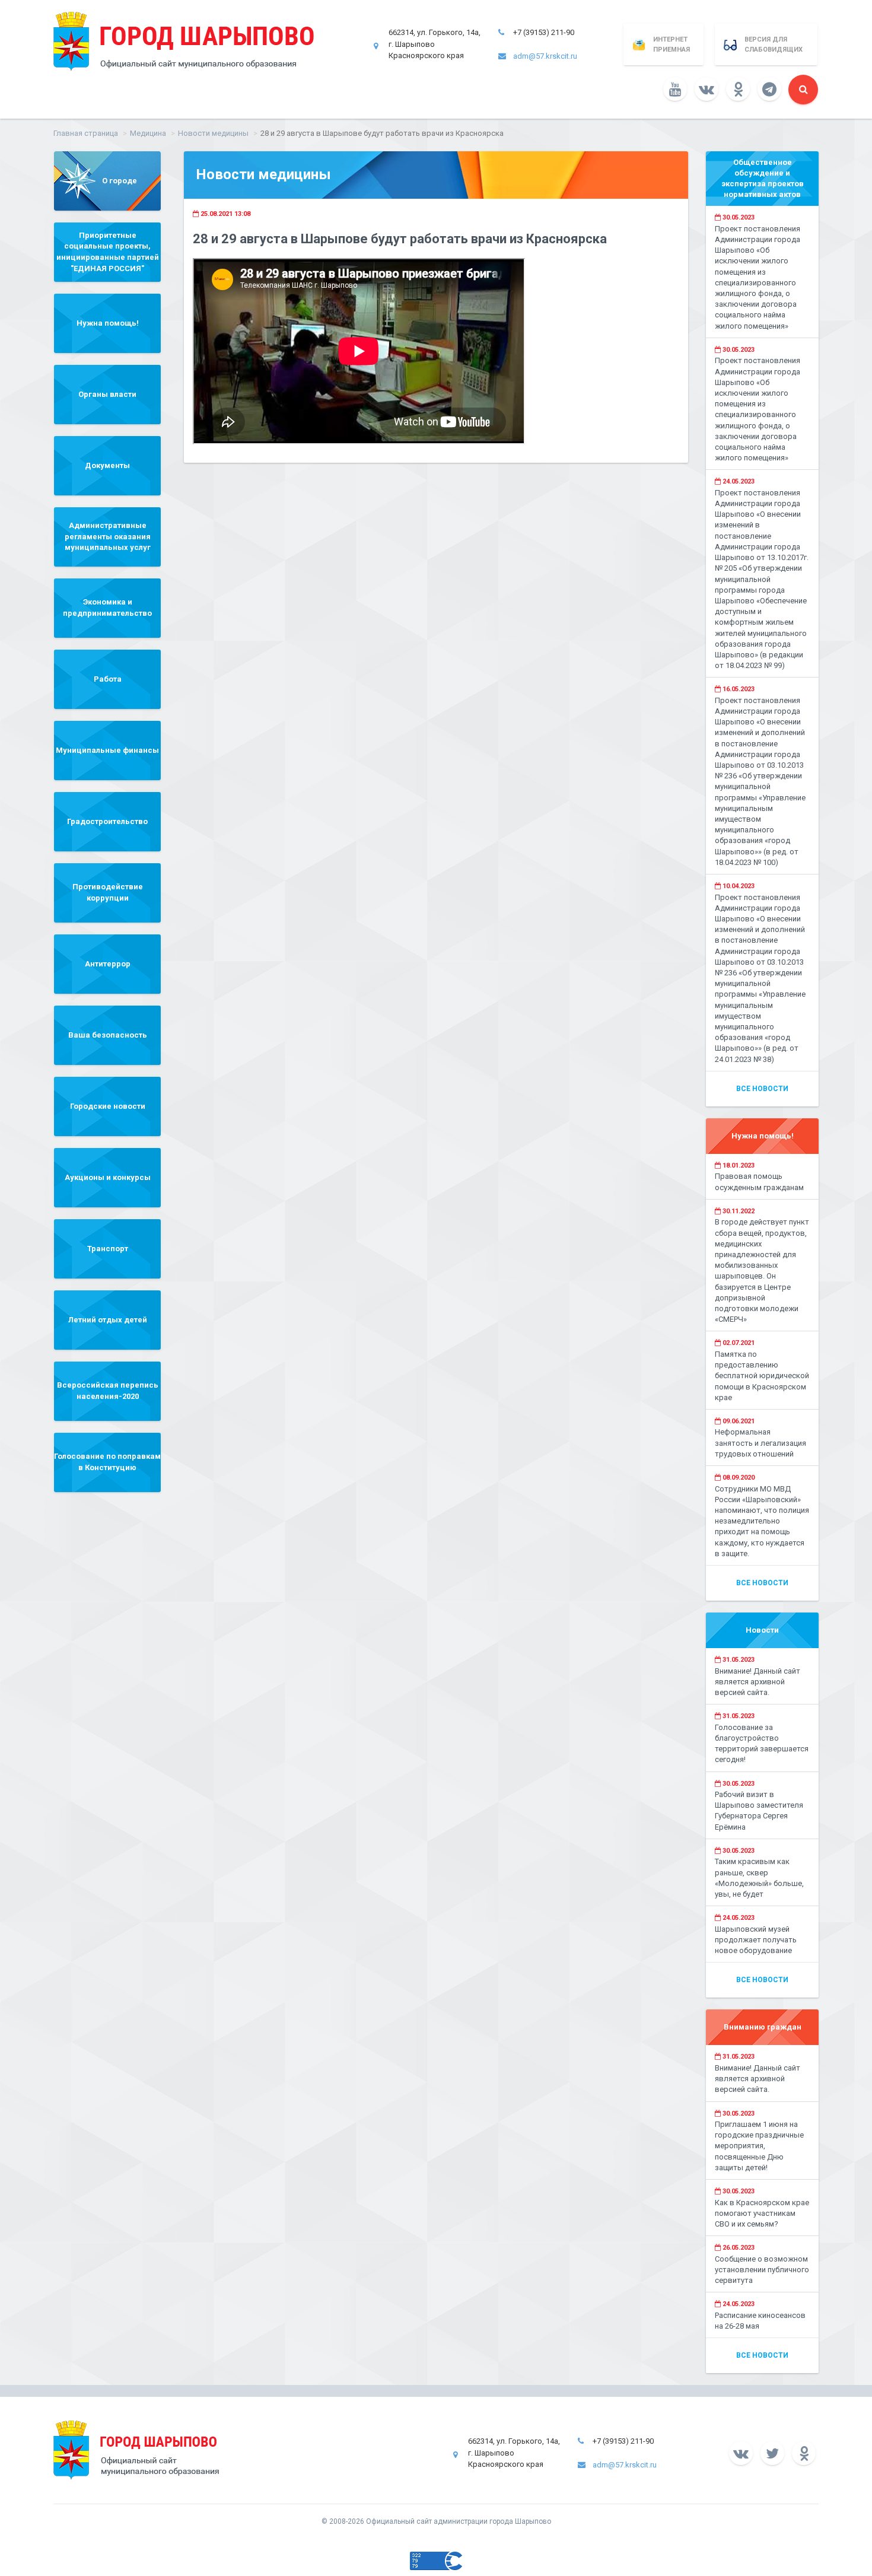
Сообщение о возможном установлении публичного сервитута (762, 2270)
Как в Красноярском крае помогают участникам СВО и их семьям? (762, 2213)
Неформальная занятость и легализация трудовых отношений (760, 1443)
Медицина (148, 133)
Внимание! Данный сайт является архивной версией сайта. (758, 1682)
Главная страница (86, 133)
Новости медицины (213, 133)
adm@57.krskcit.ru (545, 56)
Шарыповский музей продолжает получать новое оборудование (756, 1940)
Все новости (762, 1089)
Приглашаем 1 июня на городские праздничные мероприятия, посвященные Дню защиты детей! (759, 2146)
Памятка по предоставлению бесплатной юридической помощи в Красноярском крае (762, 1376)
